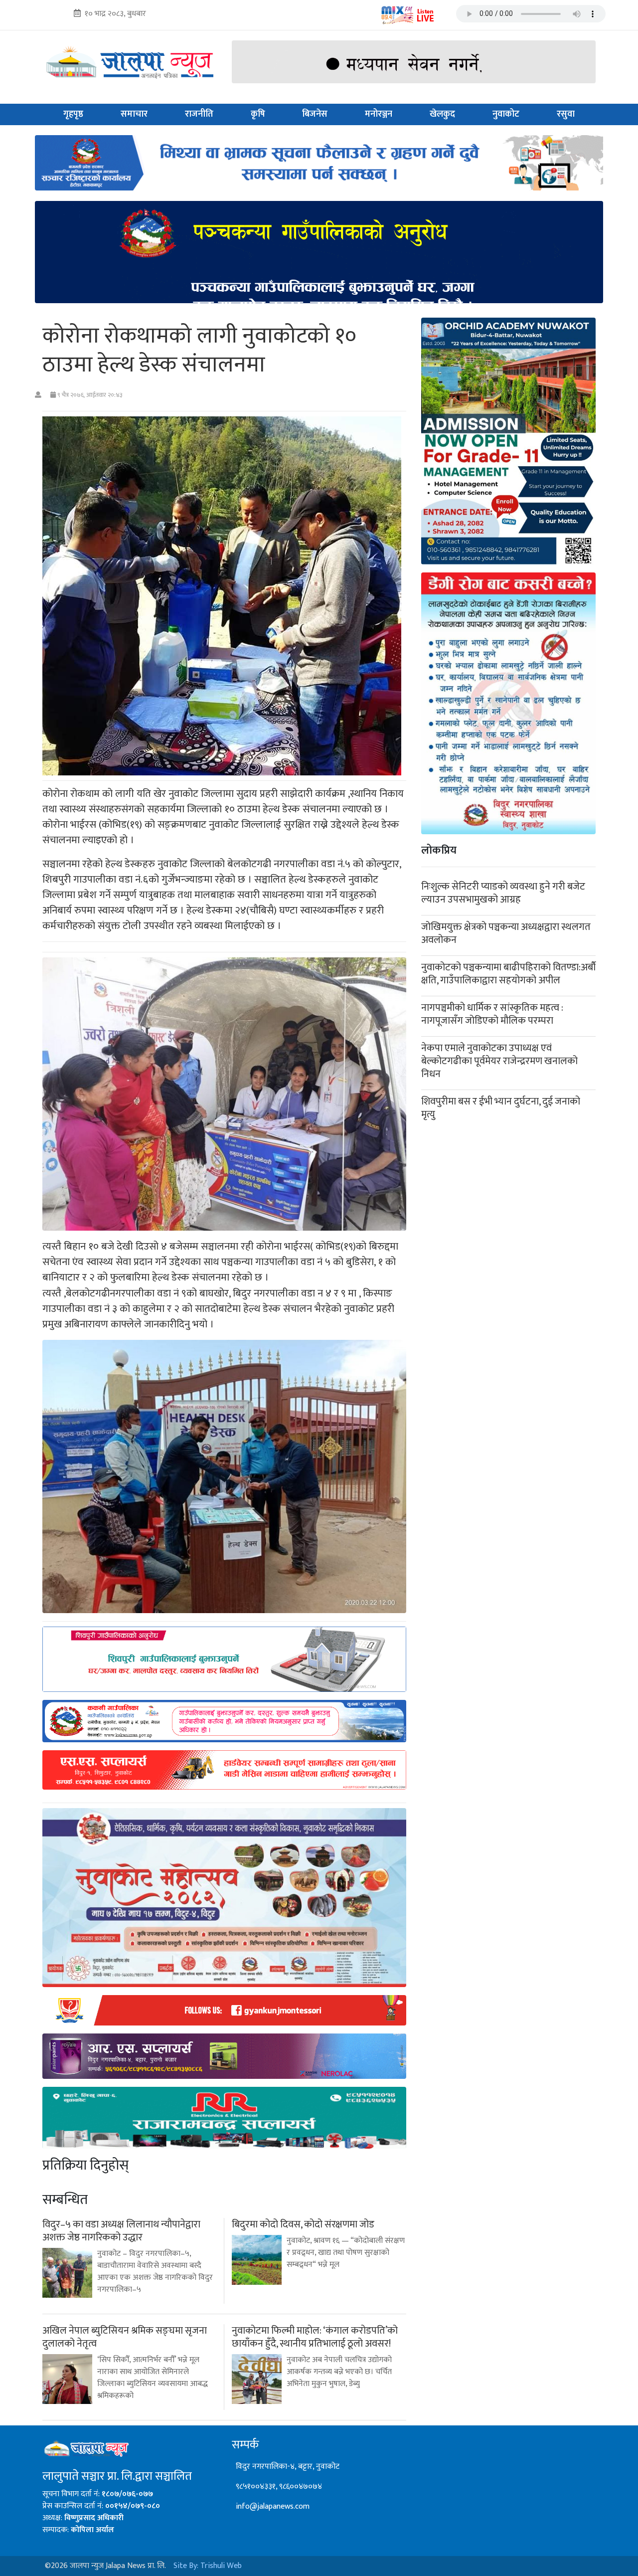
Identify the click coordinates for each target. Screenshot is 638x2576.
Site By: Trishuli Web (208, 2566)
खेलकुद (442, 114)
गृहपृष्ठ (73, 114)
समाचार (134, 114)
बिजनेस (315, 114)
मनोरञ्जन (379, 114)
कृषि (258, 114)
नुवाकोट (506, 114)
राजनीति (199, 114)
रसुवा (566, 114)
